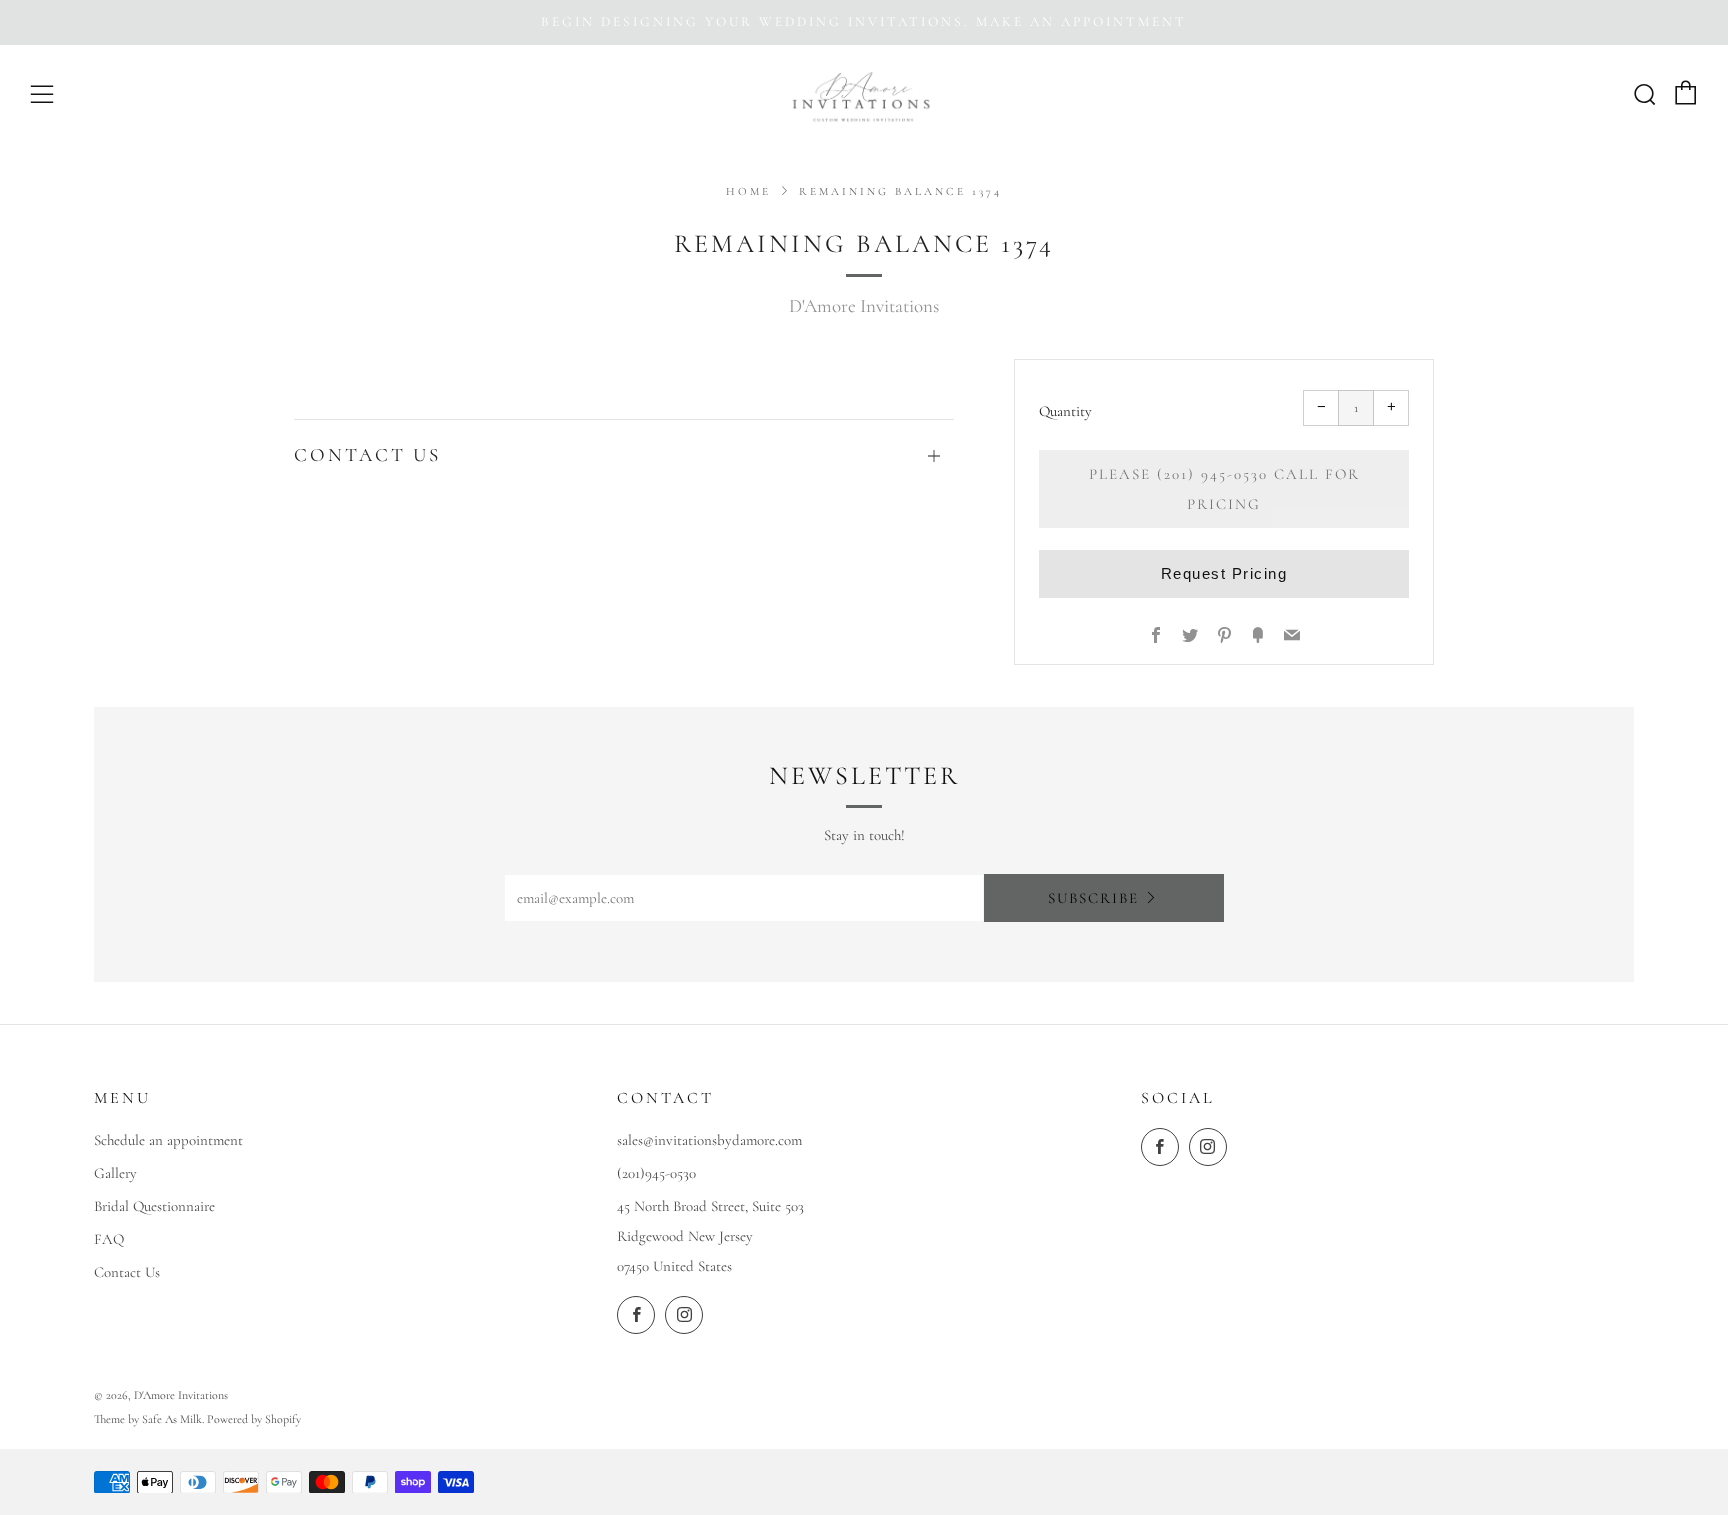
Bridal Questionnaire (154, 1206)
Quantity (1065, 411)
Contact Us (127, 1272)
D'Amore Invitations (864, 305)
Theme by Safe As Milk (148, 1419)
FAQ (109, 1239)
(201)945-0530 (656, 1173)
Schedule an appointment (168, 1140)
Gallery (115, 1173)
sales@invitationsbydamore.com (709, 1140)
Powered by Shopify (254, 1419)
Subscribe (1093, 898)
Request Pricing (1224, 573)
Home (748, 191)
